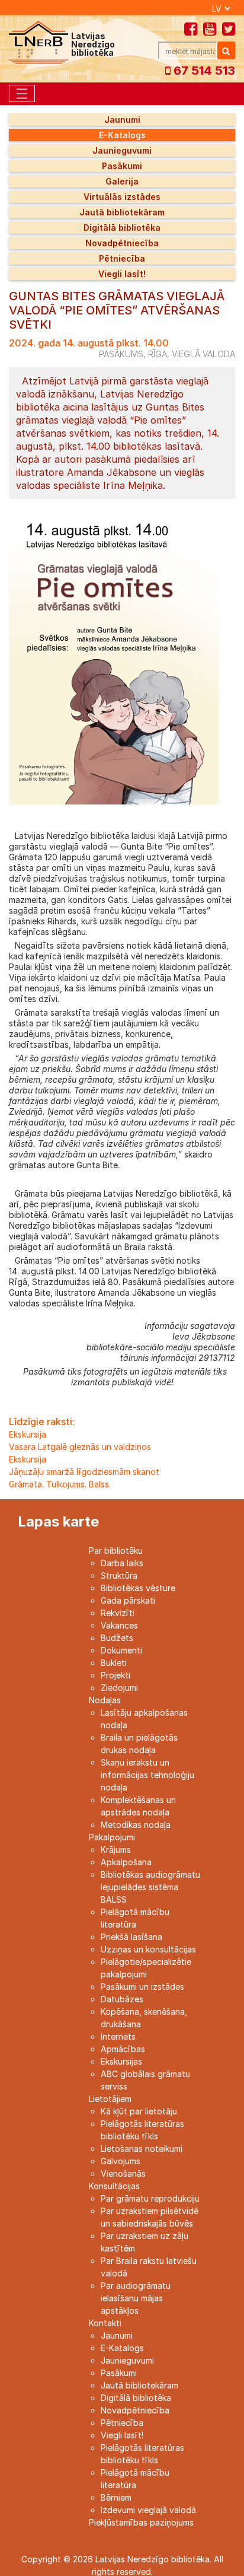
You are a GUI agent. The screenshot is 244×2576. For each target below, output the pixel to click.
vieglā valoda (203, 354)
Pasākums (121, 354)
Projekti (115, 1675)
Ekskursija (28, 1434)
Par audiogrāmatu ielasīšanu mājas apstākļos (136, 2298)
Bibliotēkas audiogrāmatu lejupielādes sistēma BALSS (150, 1887)
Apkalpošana (126, 1862)
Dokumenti (121, 1650)
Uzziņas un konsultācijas (148, 1949)
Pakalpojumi (112, 1837)
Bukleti (114, 1663)
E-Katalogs (122, 135)
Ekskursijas (121, 2061)
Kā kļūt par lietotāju (139, 2111)
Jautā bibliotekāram (122, 212)
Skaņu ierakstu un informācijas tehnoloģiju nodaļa (147, 1775)
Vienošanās (123, 2173)
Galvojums (121, 2161)
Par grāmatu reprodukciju (150, 2198)
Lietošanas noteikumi (142, 2149)
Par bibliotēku (116, 1551)
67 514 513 (203, 71)
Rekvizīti (118, 1613)
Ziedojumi (119, 1688)
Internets (118, 2036)
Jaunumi (122, 120)
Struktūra (119, 1575)
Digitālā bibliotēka (122, 228)
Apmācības (123, 2049)
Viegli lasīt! (122, 274)
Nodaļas (105, 1700)
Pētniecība (122, 258)
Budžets (117, 1638)
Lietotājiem (110, 2099)
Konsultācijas (114, 2186)
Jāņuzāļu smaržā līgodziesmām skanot (84, 1472)
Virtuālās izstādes (122, 197)
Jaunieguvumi (122, 150)
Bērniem (116, 2497)
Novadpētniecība (122, 243)
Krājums (116, 1850)
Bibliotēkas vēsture (138, 1588)
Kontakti (105, 2323)
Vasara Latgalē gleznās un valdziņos (80, 1447)
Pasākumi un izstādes (142, 1987)
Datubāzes (122, 1999)
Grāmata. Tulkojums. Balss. (60, 1484)
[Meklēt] (226, 50)
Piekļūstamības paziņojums (141, 2522)
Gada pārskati (128, 1600)
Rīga (158, 354)
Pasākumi (122, 166)
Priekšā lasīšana (131, 1937)
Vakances (119, 1625)
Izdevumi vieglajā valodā (148, 2510)
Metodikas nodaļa (136, 1825)
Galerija (122, 181)
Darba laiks (122, 1563)
